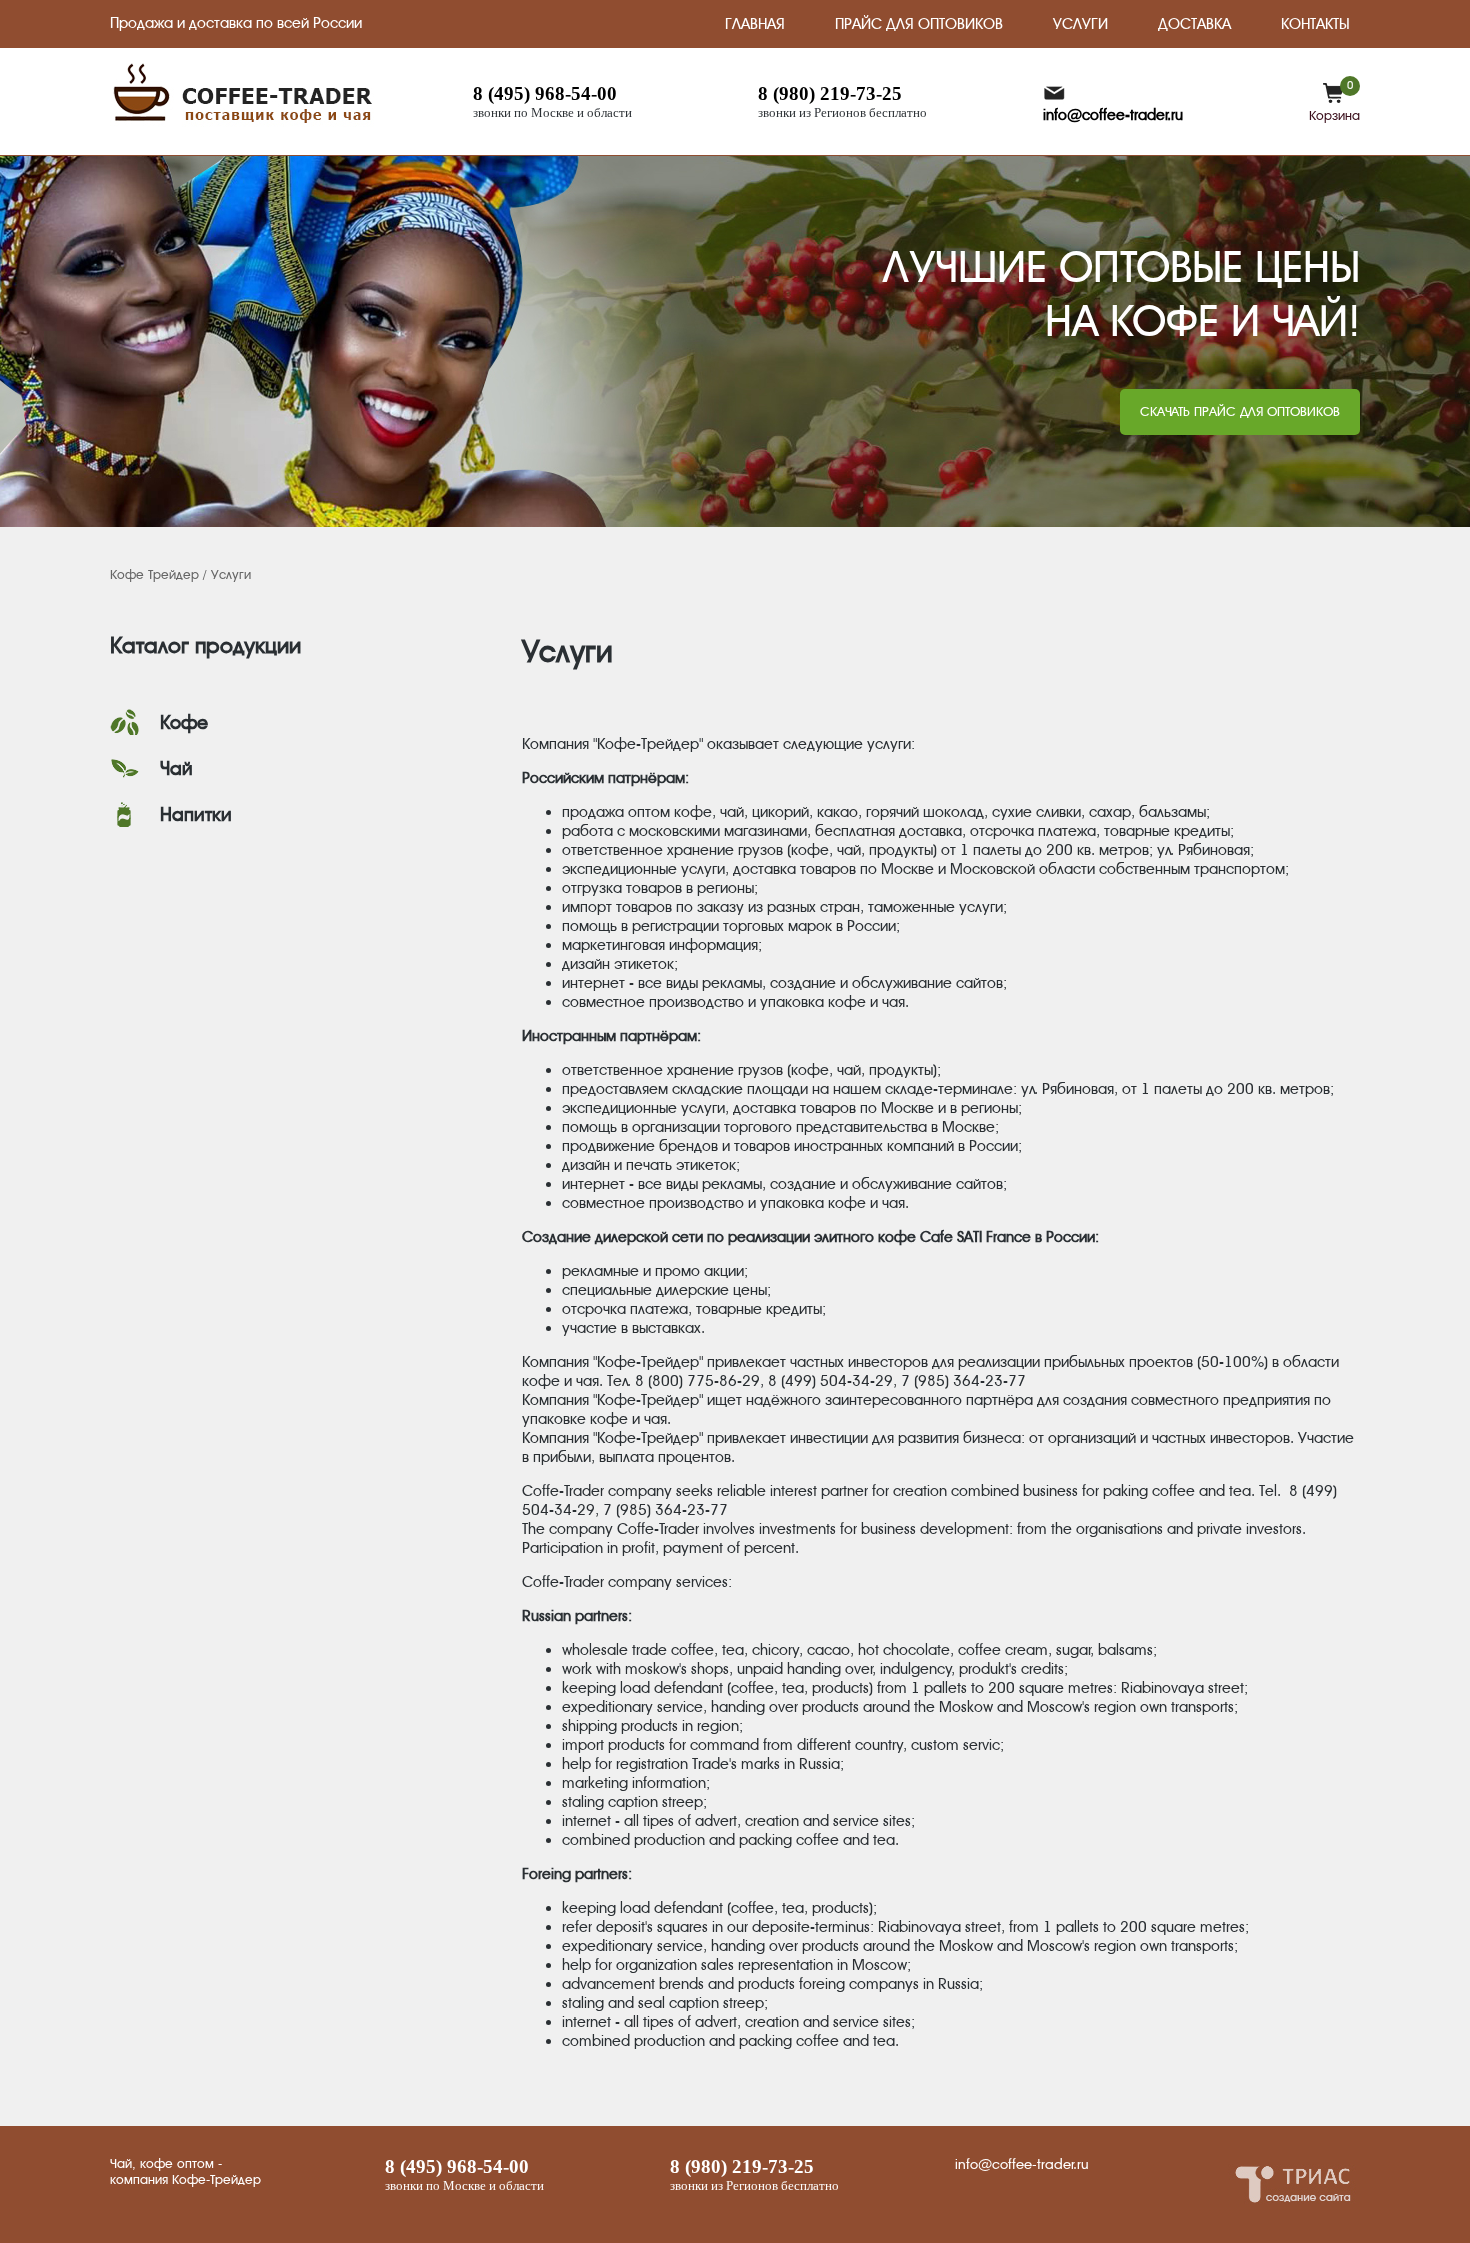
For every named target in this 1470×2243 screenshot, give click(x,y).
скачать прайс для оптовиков (1240, 411)
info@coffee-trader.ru (1113, 115)
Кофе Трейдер (154, 574)
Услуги (1080, 24)
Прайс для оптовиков (919, 24)
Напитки (196, 815)
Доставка (1194, 24)
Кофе (184, 723)
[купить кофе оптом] (244, 122)
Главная (755, 24)
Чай (176, 769)
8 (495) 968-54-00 (545, 93)
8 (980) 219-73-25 (830, 93)
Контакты (1315, 24)
